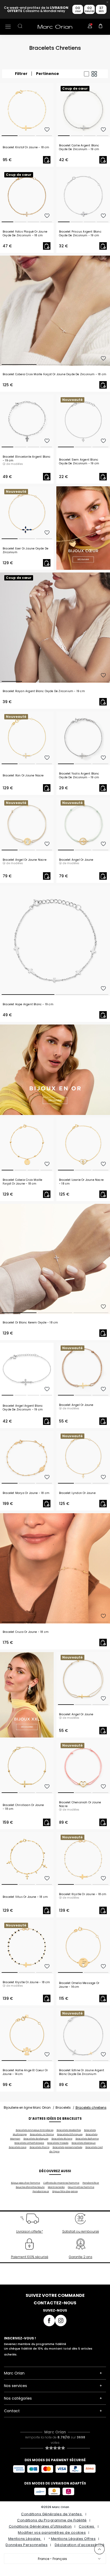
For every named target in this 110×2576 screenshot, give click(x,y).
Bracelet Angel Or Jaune (76, 860)
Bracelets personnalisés (67, 2147)
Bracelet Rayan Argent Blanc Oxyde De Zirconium (44, 691)
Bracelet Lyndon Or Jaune (77, 1493)
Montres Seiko (56, 2187)
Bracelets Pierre (40, 2147)
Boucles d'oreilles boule (30, 2187)
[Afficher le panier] (101, 27)
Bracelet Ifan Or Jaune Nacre (23, 776)
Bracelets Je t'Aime (42, 2134)
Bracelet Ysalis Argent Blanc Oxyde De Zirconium (79, 776)
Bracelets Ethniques (70, 2134)
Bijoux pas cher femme (25, 2183)
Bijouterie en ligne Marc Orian (27, 2108)
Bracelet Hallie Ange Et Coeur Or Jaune (25, 2072)
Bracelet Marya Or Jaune (26, 1493)
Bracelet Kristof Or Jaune (26, 147)
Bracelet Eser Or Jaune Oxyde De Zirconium (25, 551)
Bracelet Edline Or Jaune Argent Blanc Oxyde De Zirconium (82, 2072)
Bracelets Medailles (69, 2130)
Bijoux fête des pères (65, 2191)
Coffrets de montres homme (61, 2183)
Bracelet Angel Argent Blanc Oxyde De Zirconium (23, 1408)
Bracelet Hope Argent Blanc (28, 1004)
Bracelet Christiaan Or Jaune (23, 1807)
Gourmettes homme (81, 2187)
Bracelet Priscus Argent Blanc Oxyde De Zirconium (80, 234)
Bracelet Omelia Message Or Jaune (79, 1985)
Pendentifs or (91, 2183)
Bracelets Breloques (36, 2139)
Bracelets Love (18, 2147)
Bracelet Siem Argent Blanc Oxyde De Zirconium (79, 462)
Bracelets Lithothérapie (29, 2143)
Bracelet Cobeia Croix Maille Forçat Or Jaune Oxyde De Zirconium (54, 374)
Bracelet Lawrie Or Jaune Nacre (81, 1182)
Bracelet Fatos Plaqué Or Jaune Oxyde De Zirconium (25, 234)
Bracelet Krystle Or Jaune (83, 1894)
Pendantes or (41, 2191)
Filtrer (21, 74)
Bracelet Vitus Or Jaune (25, 1897)
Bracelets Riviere (62, 2139)
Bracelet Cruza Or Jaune (26, 1632)
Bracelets (63, 2108)
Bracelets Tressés (58, 2143)
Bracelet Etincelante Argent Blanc (27, 459)
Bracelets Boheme (87, 2139)
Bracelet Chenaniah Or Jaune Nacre (80, 1804)
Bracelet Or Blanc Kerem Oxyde (30, 1323)
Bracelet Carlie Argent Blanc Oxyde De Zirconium (79, 147)
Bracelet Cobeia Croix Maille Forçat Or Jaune (23, 1182)
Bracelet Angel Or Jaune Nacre (25, 860)
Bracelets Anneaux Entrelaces (35, 2130)
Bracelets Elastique (84, 2143)
